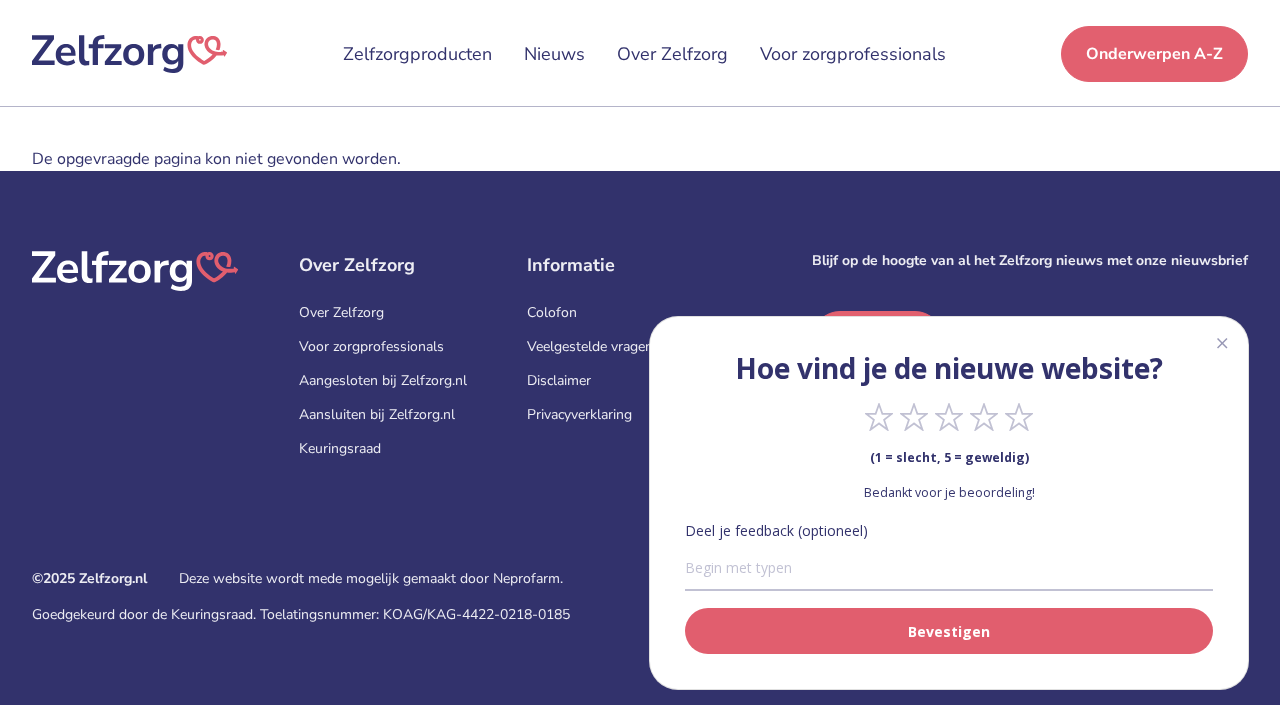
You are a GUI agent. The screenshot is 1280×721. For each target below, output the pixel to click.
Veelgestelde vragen (590, 346)
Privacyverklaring (579, 414)
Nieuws (554, 54)
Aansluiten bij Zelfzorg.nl (377, 414)
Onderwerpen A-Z (1154, 54)
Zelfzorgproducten (417, 54)
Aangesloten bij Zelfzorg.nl (383, 380)
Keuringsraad (340, 448)
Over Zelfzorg (672, 54)
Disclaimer (559, 380)
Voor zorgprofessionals (853, 54)
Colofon (552, 312)
